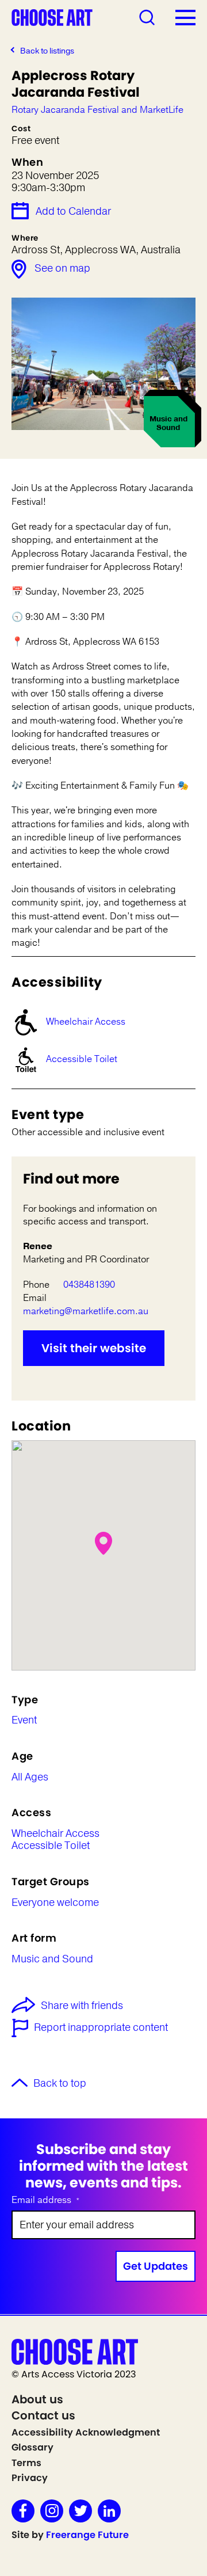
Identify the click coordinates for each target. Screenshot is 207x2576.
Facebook (23, 2511)
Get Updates (156, 2266)
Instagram (52, 2511)
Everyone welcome (55, 1903)
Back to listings (47, 51)
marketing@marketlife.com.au (86, 1311)
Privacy (30, 2478)
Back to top (60, 2084)
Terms (26, 2463)
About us (37, 2399)
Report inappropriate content (101, 2028)
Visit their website (94, 1348)
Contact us (43, 2415)
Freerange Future (87, 2535)
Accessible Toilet (82, 1059)
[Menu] (185, 17)
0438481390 (89, 1285)
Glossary (32, 2447)
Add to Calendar (73, 211)
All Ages (30, 1778)
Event (24, 1721)
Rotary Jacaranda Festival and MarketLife (97, 110)
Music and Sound (52, 1959)
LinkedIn (109, 2511)
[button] (103, 1543)
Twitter (80, 2511)
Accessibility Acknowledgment (86, 2432)
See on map (62, 268)
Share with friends (82, 2006)
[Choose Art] (52, 17)
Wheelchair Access (86, 1022)
